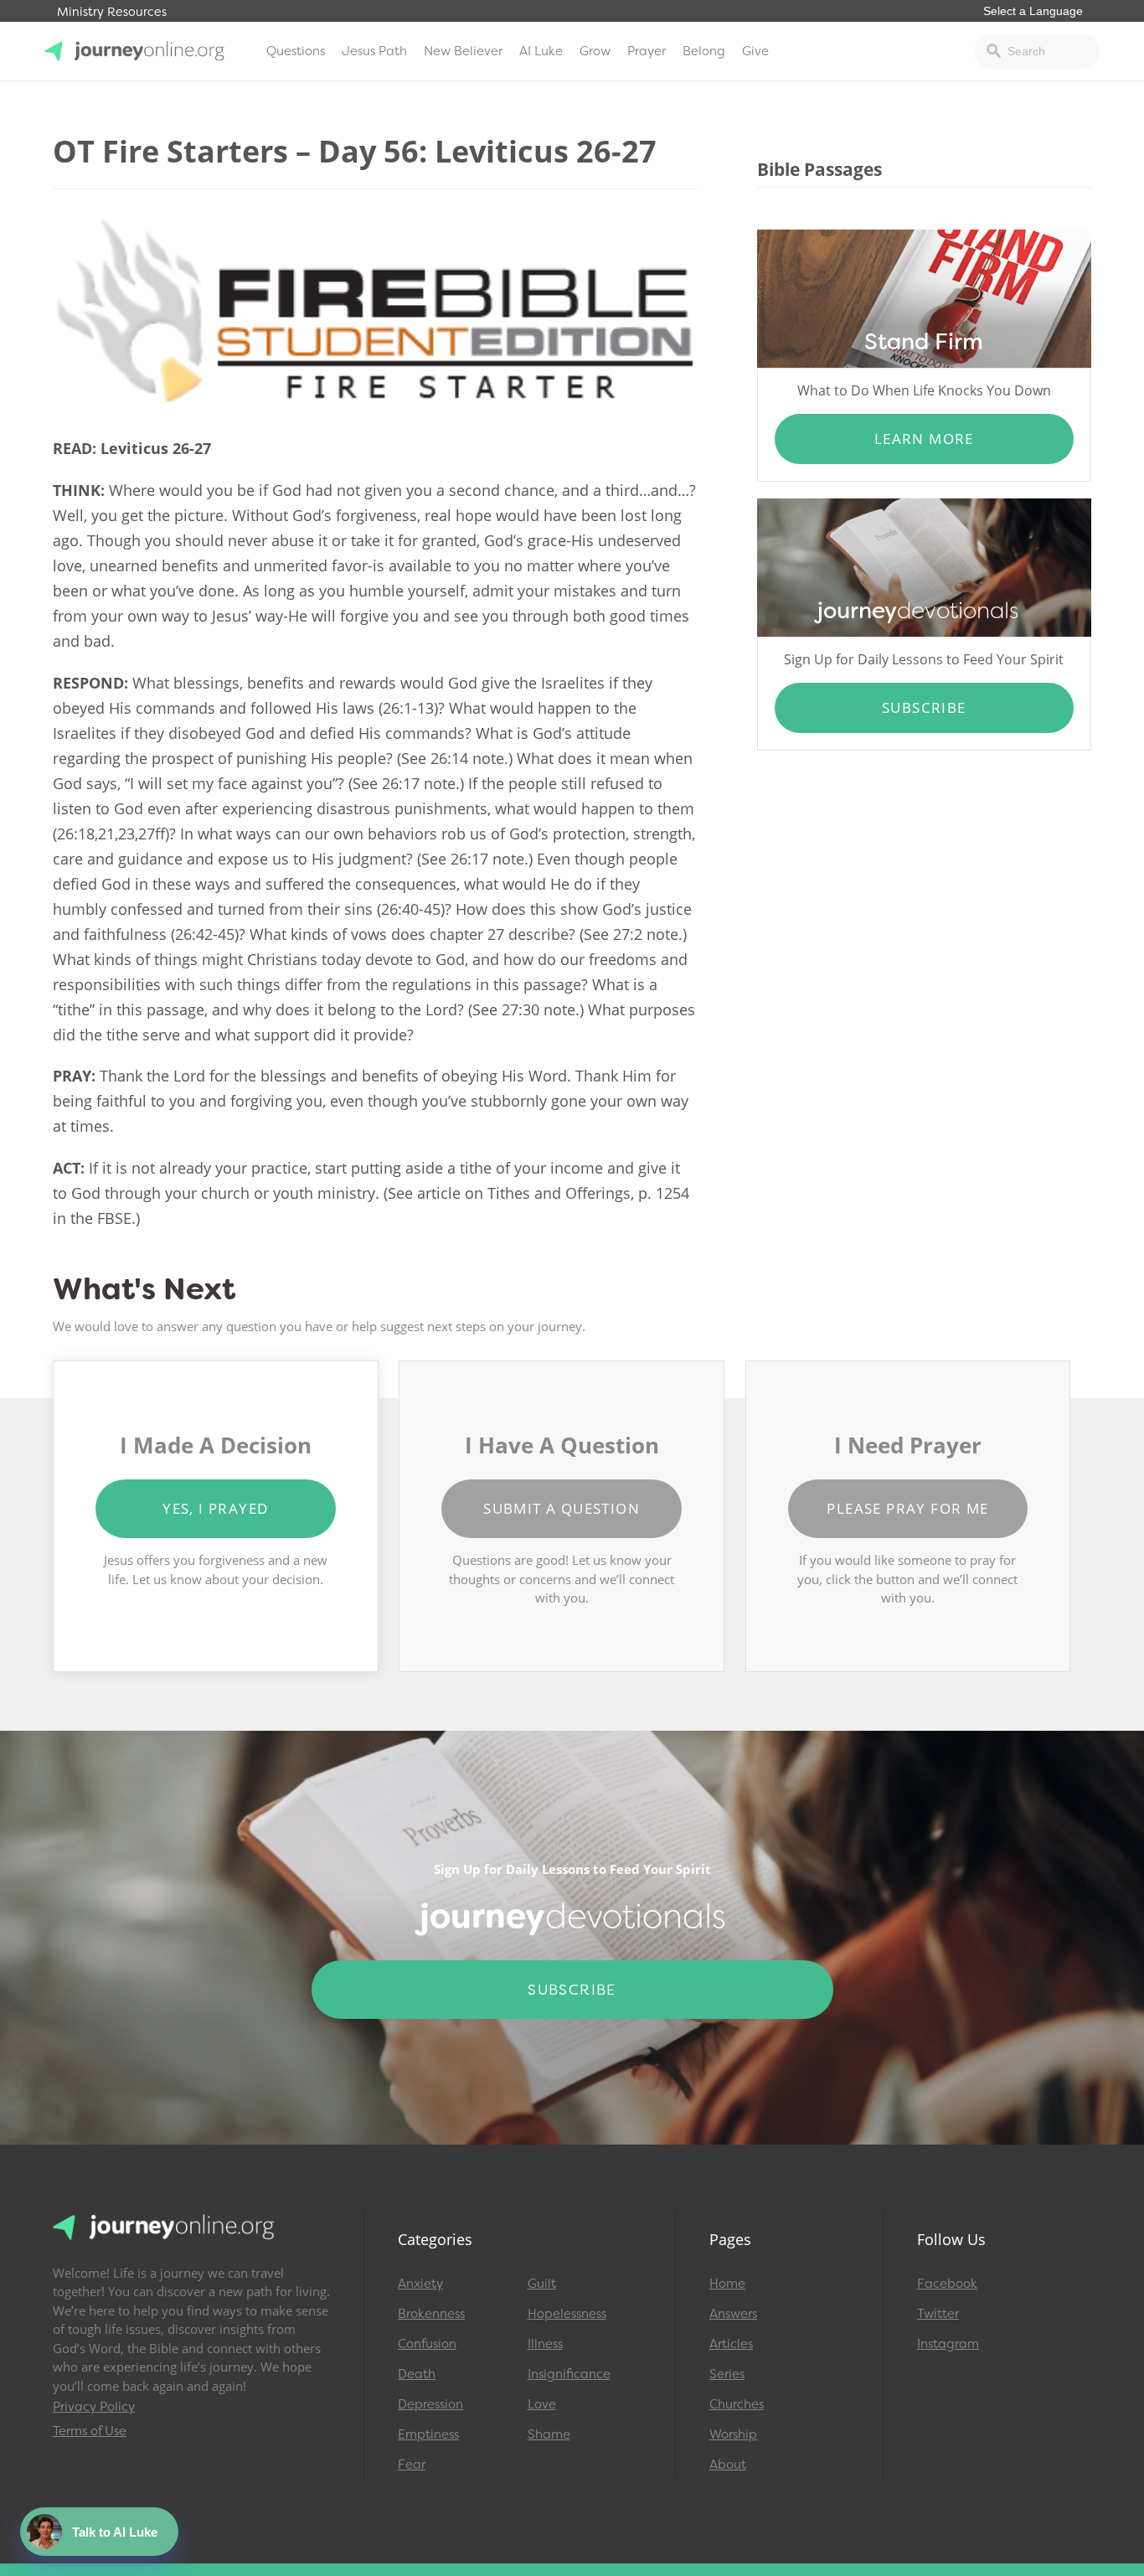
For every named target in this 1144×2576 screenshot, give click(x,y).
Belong (704, 51)
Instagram (948, 2344)
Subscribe (924, 707)
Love (542, 2404)
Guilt (542, 2284)
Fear (412, 2465)
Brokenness (431, 2314)
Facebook (947, 2284)
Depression (430, 2404)
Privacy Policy (94, 2407)
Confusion (427, 2344)
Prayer (647, 51)
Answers (733, 2314)
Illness (545, 2344)
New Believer (463, 51)
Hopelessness (567, 2314)
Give (755, 51)
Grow (595, 51)
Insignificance (569, 2374)
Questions (296, 51)
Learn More (924, 439)
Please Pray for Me (907, 1508)
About (728, 2465)
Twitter (938, 2314)
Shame (549, 2434)
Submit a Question (562, 1508)
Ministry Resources (112, 12)
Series (727, 2374)
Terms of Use (90, 2431)
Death (417, 2374)
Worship (733, 2434)
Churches (737, 2404)
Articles (731, 2344)
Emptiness (428, 2434)
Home (727, 2284)
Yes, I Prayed (215, 1508)
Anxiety (420, 2284)
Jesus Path (374, 51)
